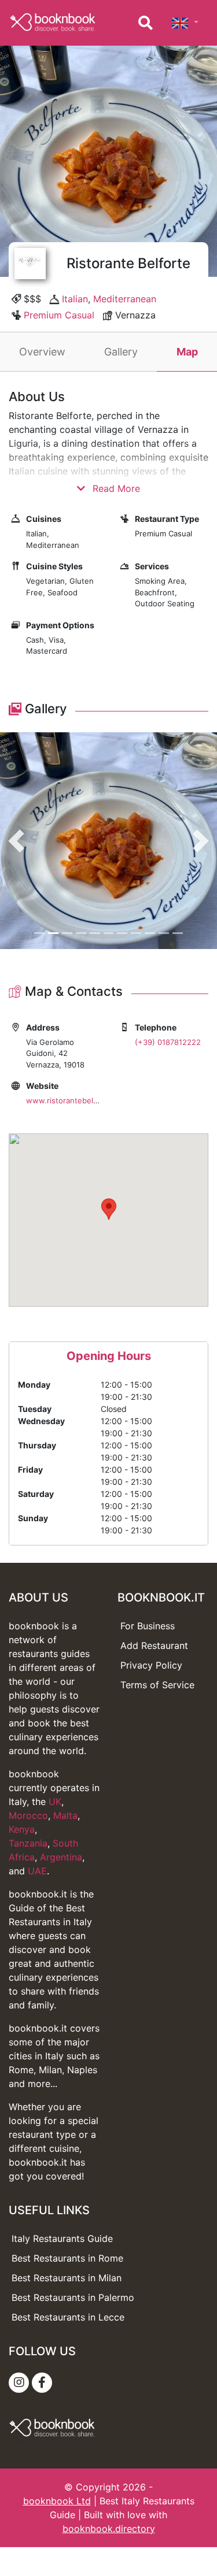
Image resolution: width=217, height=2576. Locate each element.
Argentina (61, 1857)
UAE (37, 1871)
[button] (16, 841)
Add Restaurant (154, 1645)
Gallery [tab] (121, 352)
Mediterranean (125, 299)
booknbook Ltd (57, 2501)
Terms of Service (157, 1685)
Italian (75, 299)
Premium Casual (59, 315)
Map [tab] (187, 352)
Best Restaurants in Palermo (73, 2297)
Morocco (28, 1815)
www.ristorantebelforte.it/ (73, 1100)
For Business (148, 1626)
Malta (65, 1815)
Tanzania (28, 1843)
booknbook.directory (109, 2529)
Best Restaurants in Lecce (68, 2317)
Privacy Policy (151, 1665)
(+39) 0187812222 (168, 1042)
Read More (115, 488)
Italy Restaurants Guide (62, 2238)
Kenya (22, 1829)
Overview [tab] (42, 352)
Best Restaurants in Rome (67, 2258)
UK (55, 1802)
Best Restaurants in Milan (67, 2278)
